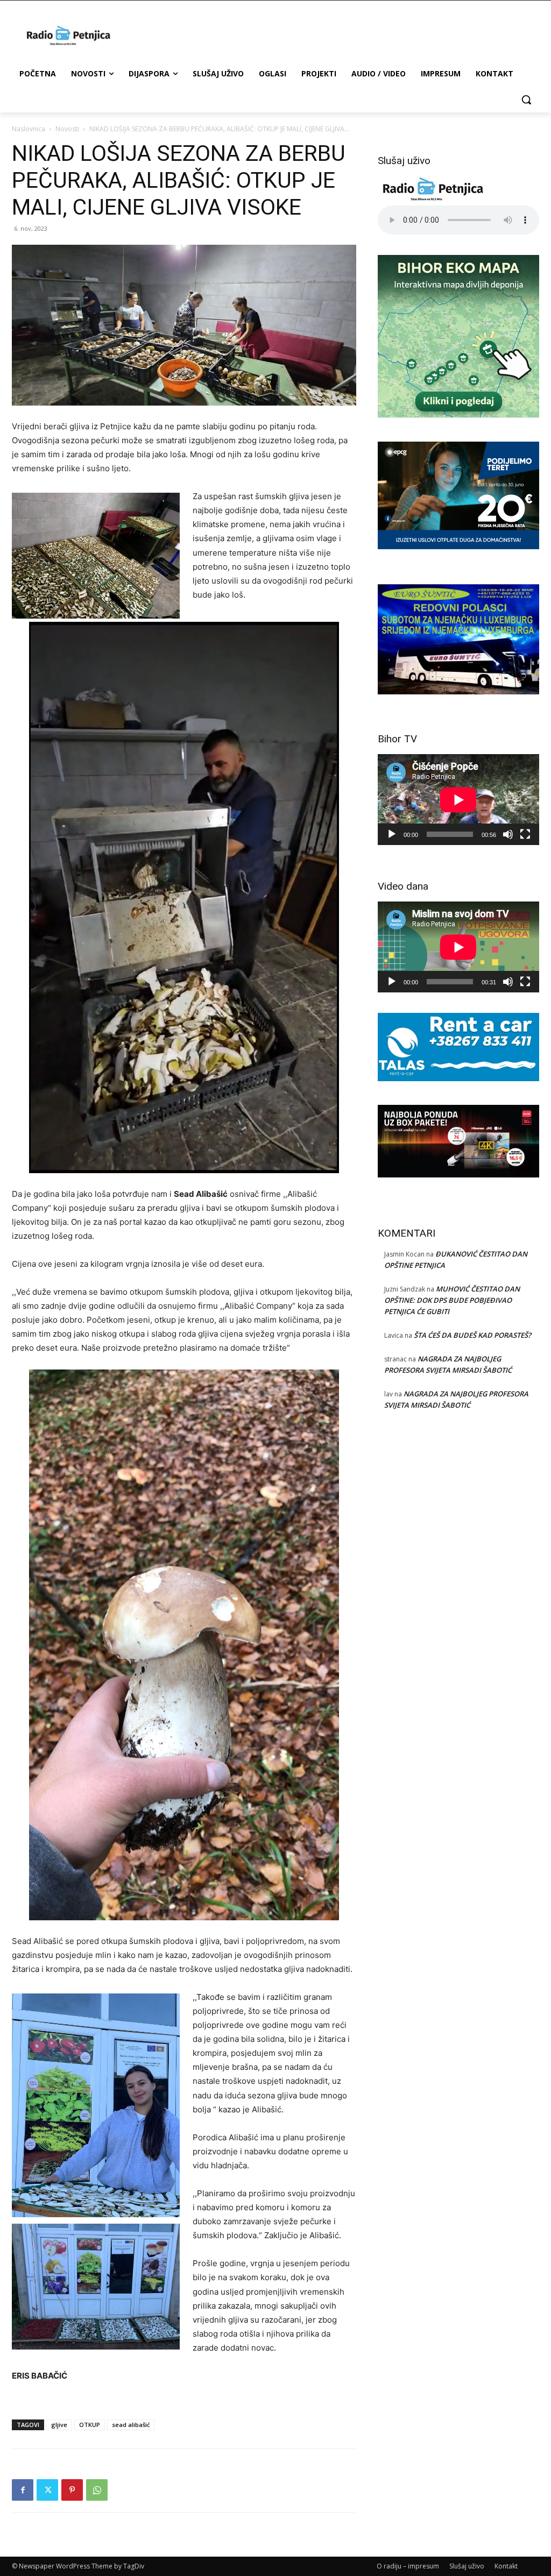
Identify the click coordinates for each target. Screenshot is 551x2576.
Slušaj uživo (467, 2566)
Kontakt (506, 2566)
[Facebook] (23, 2490)
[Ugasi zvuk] (508, 834)
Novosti (67, 129)
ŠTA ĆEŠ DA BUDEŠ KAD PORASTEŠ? (472, 1335)
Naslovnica (29, 129)
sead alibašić (131, 2425)
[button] (526, 100)
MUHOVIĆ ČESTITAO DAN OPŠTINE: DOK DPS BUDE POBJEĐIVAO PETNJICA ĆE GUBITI (452, 1300)
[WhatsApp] (97, 2490)
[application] (458, 800)
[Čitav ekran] (525, 834)
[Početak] (392, 834)
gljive (59, 2425)
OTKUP (90, 2425)
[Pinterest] (72, 2490)
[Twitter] (47, 2490)
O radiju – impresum (408, 2566)
